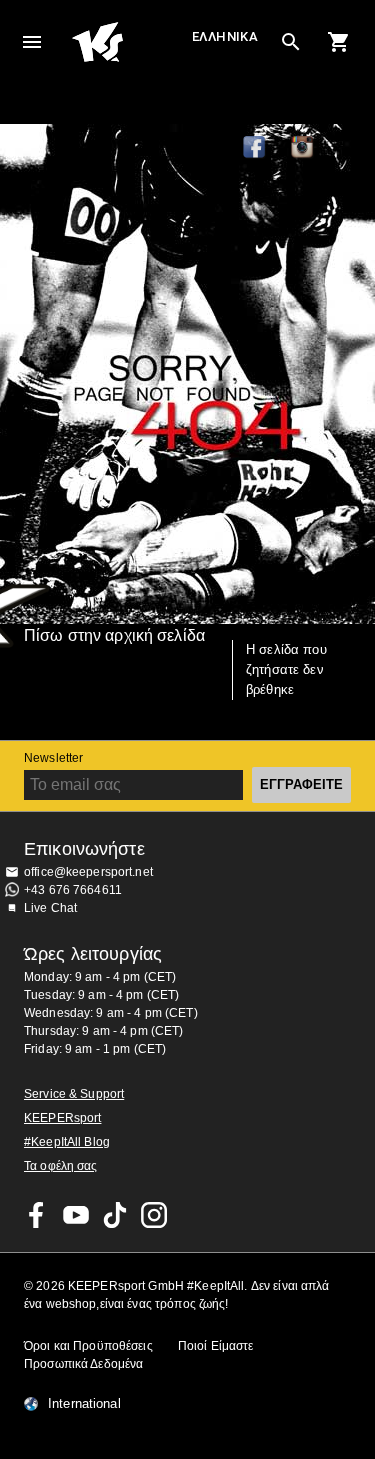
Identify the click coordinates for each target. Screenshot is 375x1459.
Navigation (32, 42)
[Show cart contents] (339, 42)
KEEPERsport (62, 1118)
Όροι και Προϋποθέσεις (88, 1346)
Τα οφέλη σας (61, 1166)
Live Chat (50, 908)
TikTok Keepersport (351, 148)
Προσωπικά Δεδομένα (83, 1364)
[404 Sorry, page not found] (187, 374)
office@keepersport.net (88, 872)
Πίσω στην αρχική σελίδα (114, 635)
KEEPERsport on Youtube (76, 1215)
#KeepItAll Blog (67, 1142)
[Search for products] (291, 42)
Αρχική (129, 42)
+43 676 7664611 (73, 890)
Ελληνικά (225, 36)
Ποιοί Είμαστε (216, 1346)
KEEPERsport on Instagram (303, 148)
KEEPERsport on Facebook (37, 1215)
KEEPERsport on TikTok (115, 1215)
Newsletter (53, 758)
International (84, 1404)
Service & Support (74, 1094)
